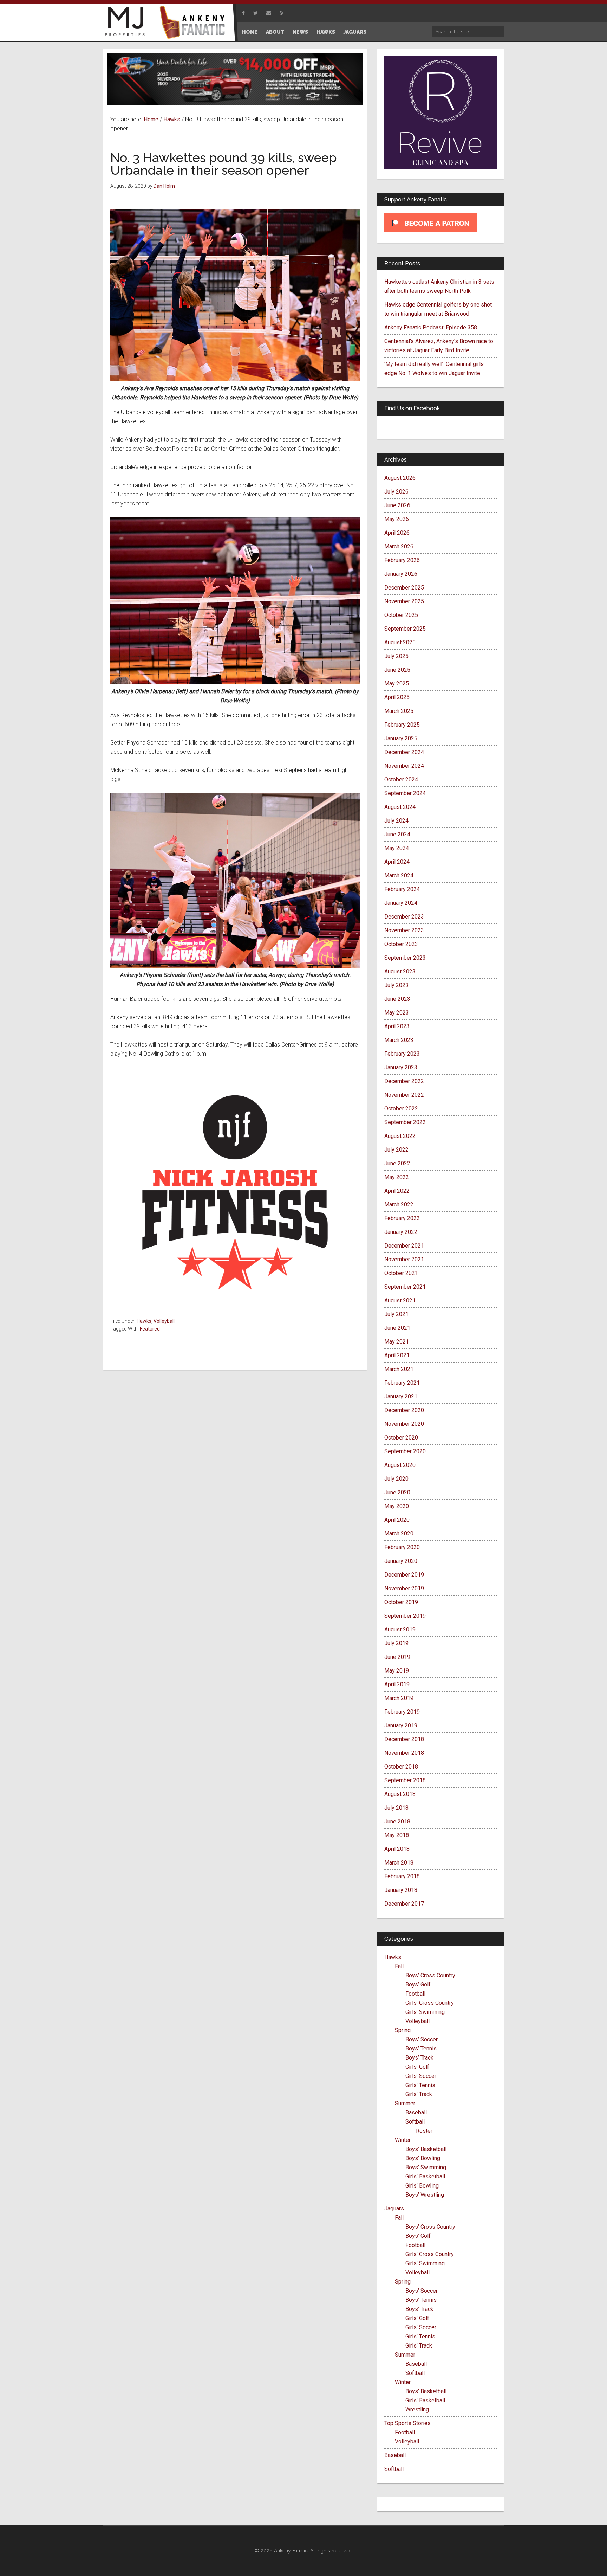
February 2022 (402, 1218)
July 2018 (396, 1808)
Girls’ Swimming (425, 2012)
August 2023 (400, 971)
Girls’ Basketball (425, 2176)
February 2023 (402, 1054)
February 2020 (402, 1547)
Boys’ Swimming (426, 2167)
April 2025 (397, 697)
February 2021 (402, 1383)
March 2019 (399, 1698)
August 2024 (400, 807)
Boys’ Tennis (421, 2049)
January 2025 (401, 738)
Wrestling (417, 2410)
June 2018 (397, 1821)
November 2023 (404, 930)
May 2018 (397, 1835)
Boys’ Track (419, 2058)
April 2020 (397, 1520)
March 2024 (399, 875)
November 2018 (404, 1753)
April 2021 (397, 1355)
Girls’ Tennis (420, 2085)
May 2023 (397, 1013)
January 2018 (401, 1890)
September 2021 (405, 1287)
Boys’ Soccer (422, 2039)
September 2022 (405, 1122)
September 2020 (405, 1451)
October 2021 (401, 1273)
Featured (150, 1329)
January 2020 (401, 1561)
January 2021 (401, 1396)
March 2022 (399, 1205)
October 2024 (401, 780)
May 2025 (397, 684)
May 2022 (397, 1177)
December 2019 (404, 1575)
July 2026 (396, 492)
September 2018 (405, 1780)
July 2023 (396, 985)
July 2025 (396, 656)
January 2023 (401, 1067)
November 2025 (404, 601)
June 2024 (397, 834)
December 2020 (404, 1410)
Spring (403, 2030)
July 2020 (396, 1479)
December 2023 (404, 917)
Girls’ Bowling (422, 2186)
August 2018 (400, 1794)
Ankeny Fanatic (195, 23)
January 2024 (401, 903)
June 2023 (397, 999)
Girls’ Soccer (421, 2076)
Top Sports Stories (407, 2423)
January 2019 (401, 1725)
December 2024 (404, 752)
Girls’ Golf (417, 2067)
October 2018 (401, 1767)
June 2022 (397, 1163)
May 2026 (397, 519)
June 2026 (397, 505)
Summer (405, 2103)
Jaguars (394, 2208)
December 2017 (404, 1904)
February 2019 (402, 1712)
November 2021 (404, 1259)
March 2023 (399, 1040)
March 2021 (399, 1369)
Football (415, 1994)
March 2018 (399, 1863)
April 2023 (397, 1026)
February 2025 (402, 725)
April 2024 (397, 862)
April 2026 (397, 533)
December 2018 (404, 1739)
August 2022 (400, 1136)
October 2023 (401, 944)
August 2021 (400, 1300)
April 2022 (397, 1191)
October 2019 (401, 1602)
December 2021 (404, 1246)
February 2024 (402, 889)
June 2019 (397, 1657)
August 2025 (400, 642)
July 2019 (396, 1643)
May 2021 (397, 1342)
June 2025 (397, 670)
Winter (403, 2140)
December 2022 (404, 1081)
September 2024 (405, 793)
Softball (415, 2122)
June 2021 (397, 1328)
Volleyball (164, 1321)
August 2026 (400, 478)
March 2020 (399, 1534)
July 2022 (396, 1150)
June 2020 (397, 1492)
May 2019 (397, 1671)
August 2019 (400, 1630)
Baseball (416, 2113)
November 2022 (404, 1095)
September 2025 (405, 629)
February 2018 (402, 1876)
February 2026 (402, 560)
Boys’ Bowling (423, 2158)
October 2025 (401, 615)
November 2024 (404, 766)
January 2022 (401, 1232)
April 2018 (397, 1849)
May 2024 (397, 848)
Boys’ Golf (418, 1985)
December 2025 (404, 588)
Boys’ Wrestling (425, 2195)
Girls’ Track (419, 2094)
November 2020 (404, 1424)
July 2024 (396, 821)
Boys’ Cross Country (430, 1975)
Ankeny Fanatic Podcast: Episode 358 (431, 327)
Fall (399, 1966)
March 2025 (399, 711)
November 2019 (404, 1588)
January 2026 (401, 574)
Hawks (144, 1321)
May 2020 (397, 1506)
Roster (424, 2131)
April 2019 (397, 1684)
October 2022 (401, 1109)
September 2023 (405, 958)
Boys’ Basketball (426, 2149)
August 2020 (400, 1465)
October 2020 (401, 1438)
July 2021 (396, 1314)
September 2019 (405, 1616)
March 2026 (399, 546)
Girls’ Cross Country (430, 2003)
